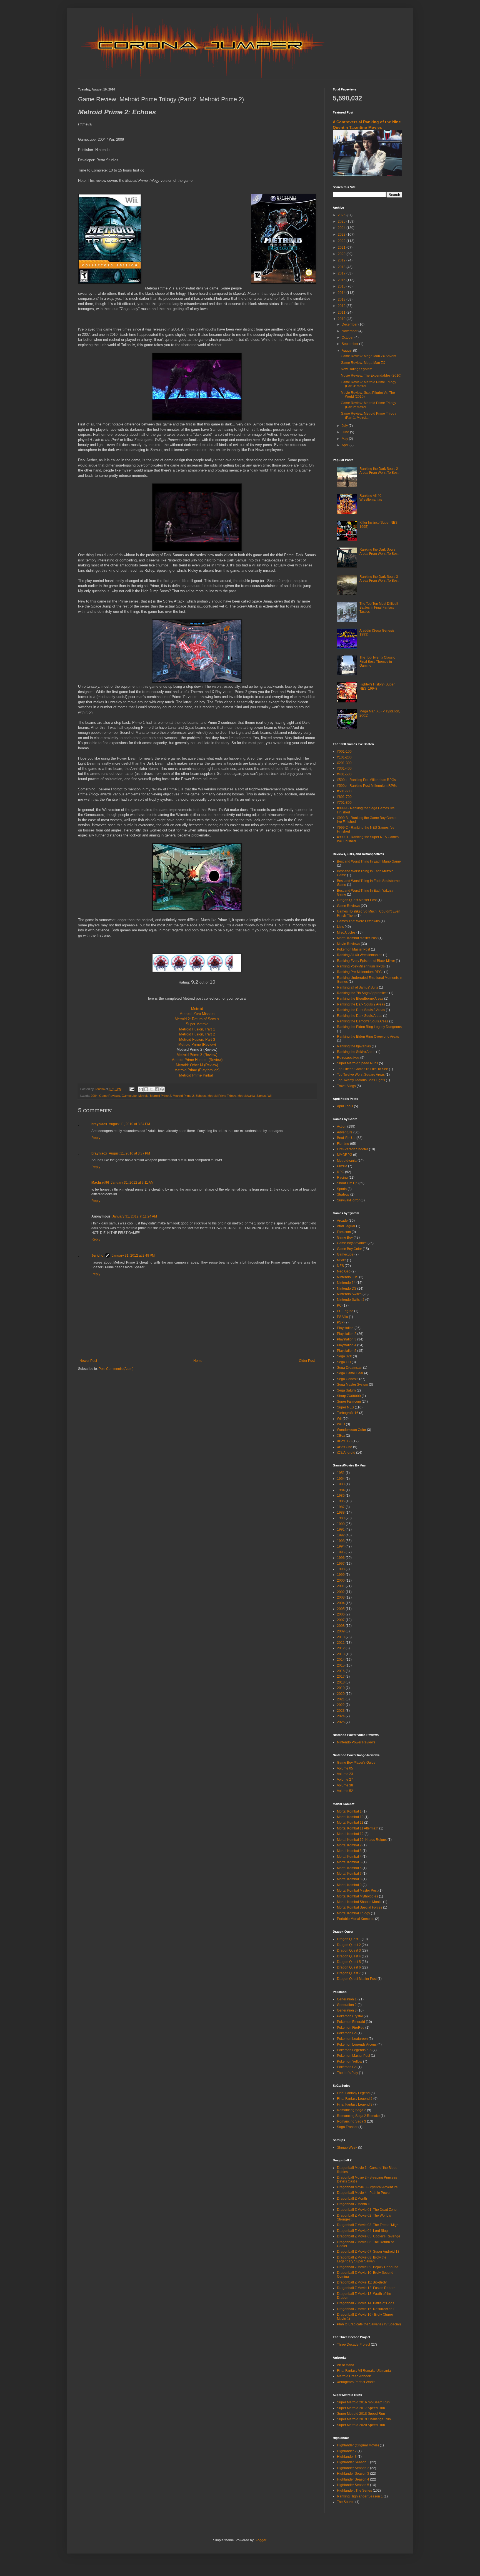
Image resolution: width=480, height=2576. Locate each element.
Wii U (341, 1424)
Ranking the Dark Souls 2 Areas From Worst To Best (379, 471)
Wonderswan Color (352, 1430)
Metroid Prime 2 (161, 1096)
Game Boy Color (349, 1249)
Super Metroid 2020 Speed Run (361, 2425)
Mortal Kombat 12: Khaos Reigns (362, 1840)
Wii (269, 1096)
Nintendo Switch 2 (351, 1300)
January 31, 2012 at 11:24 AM (135, 1216)
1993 (341, 1541)
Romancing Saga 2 (352, 2110)
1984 (341, 1490)
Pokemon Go (347, 2033)
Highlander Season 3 (353, 2474)
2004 (94, 1096)
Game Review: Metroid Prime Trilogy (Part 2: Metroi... (368, 405)
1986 (341, 1501)
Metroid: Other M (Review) (197, 1065)
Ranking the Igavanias (354, 1046)
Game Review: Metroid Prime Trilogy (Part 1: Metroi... (368, 415)
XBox (341, 1436)
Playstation (345, 1328)
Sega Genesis (348, 1379)
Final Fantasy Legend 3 (355, 2104)
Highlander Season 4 (353, 2479)
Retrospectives (348, 1058)
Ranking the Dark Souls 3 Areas (361, 1010)
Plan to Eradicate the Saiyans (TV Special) (369, 2324)
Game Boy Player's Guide (356, 1763)
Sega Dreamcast (350, 1368)
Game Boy (345, 1237)
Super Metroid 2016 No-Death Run (363, 2402)
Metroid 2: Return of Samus (197, 1019)
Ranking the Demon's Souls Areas (363, 1021)
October (348, 337)
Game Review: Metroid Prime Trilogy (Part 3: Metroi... (368, 384)
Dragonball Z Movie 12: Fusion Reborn (366, 2288)
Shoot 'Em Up (347, 1183)
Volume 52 (345, 1791)
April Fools (345, 1106)
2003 (341, 1597)
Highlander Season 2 (353, 2468)
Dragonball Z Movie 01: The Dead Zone (367, 2210)
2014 (342, 293)
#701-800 (344, 803)
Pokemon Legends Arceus (357, 2045)
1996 (341, 1558)
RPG (341, 1172)
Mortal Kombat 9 (349, 1885)
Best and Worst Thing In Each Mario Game (369, 861)
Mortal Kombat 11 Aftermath (358, 1828)
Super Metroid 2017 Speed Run (361, 2408)
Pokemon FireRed (351, 2028)
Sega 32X (344, 1356)
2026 (342, 215)
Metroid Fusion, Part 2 (197, 1034)
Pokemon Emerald (351, 2022)
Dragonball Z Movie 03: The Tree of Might (368, 2225)
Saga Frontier (347, 2127)
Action (342, 1126)
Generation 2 (347, 2005)
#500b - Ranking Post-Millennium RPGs (367, 786)
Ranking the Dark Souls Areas (360, 1016)
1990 (341, 1524)
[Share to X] (151, 1089)
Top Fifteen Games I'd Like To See (362, 1069)
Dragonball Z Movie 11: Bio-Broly (362, 2282)
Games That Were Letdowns (358, 921)
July (345, 426)
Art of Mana (346, 2365)
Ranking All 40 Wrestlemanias (371, 498)
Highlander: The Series (354, 2491)
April (346, 445)
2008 (341, 1626)
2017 (342, 273)
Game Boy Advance (352, 1243)
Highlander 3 (347, 2457)
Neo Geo (344, 1271)
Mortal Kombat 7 (349, 1874)
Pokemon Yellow (350, 2061)
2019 (342, 260)
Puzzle (342, 1166)
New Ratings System (357, 369)
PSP (340, 1322)
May (345, 439)
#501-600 (344, 791)
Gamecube (129, 1096)
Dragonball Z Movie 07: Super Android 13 (368, 2252)
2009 (341, 1631)
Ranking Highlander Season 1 (360, 2496)
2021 (342, 248)
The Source (346, 2502)
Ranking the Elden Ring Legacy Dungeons (369, 1027)
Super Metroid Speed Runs (357, 1063)
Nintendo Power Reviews (356, 1742)
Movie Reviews (348, 944)
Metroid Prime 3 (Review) (197, 1055)
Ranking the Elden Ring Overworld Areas (368, 1037)
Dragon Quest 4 (349, 1956)
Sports (342, 1189)
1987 (341, 1507)
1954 (341, 1479)
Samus (261, 1096)
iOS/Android (346, 1453)
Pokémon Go (347, 2067)
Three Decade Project (353, 2345)
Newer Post (88, 1361)
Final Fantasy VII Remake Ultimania (364, 2371)
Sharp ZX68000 (349, 1396)
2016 (342, 280)
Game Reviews (110, 1096)
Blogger (260, 2540)
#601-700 (344, 797)
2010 (342, 319)
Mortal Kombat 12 (350, 1834)
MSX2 (342, 1260)
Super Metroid (197, 1024)
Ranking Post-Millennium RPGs (361, 966)
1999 (341, 1575)
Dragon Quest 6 (349, 1967)
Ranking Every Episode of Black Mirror (366, 961)
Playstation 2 (347, 1334)
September (350, 344)
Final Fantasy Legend (353, 2093)
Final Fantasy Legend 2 (355, 2099)
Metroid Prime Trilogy (222, 1096)
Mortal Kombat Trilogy (353, 1913)
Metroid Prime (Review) (197, 1044)
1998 (341, 1569)
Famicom (344, 1232)
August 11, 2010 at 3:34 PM (129, 1124)
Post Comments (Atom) (116, 1369)
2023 (342, 235)
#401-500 (344, 774)
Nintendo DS (347, 1289)
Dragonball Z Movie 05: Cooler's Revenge (369, 2236)
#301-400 (344, 768)
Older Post (307, 1361)
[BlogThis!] (146, 1089)
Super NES (345, 1407)
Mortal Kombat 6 (349, 1868)
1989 (341, 1518)
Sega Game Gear (350, 1373)
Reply (96, 1138)
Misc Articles (346, 932)
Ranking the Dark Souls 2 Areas (361, 1004)
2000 (341, 1581)
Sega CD (344, 1362)
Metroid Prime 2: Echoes (189, 1096)
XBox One (345, 1447)
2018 (342, 267)
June (346, 432)
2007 (341, 1620)
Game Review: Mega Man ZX (363, 363)
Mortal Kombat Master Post (357, 938)
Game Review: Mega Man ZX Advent (368, 356)
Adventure (345, 1132)
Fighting (343, 1144)
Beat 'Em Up (346, 1138)
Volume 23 (345, 1774)
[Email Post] (132, 1089)
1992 (341, 1535)
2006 (341, 1614)
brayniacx (99, 1124)
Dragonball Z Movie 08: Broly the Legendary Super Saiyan (362, 2259)
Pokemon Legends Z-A (354, 2050)
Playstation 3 (347, 1339)
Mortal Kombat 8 (349, 1879)
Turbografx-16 (348, 1413)
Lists (340, 927)
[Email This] (141, 1089)
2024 (342, 228)
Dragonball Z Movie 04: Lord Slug (362, 2231)
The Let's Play (347, 2073)
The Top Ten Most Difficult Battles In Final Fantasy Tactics (379, 608)
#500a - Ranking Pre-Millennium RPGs (366, 780)
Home (198, 1361)
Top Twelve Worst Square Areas (361, 1075)
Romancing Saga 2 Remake (358, 2116)
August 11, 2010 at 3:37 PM (129, 1153)
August (347, 351)
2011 (342, 312)
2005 (341, 1609)
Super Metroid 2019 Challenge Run (364, 2419)
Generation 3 (347, 2010)
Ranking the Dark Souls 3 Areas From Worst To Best (379, 579)
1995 (341, 1552)
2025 (342, 221)
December (350, 324)
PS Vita (342, 1317)
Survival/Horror (348, 1200)
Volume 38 (345, 1785)
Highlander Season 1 (353, 2462)
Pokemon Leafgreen (352, 2039)
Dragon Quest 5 (349, 1962)
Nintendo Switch (349, 1294)
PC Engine (345, 1311)
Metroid (197, 1009)
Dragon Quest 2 (349, 1945)
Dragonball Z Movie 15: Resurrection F (366, 2309)
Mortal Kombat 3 (349, 1851)
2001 (341, 1586)
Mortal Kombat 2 (349, 1845)
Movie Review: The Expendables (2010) (371, 375)
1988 (341, 1513)
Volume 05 (345, 1768)
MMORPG (345, 1155)
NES (340, 1266)
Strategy (343, 1194)
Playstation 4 (347, 1345)
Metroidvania (246, 1096)
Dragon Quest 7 (349, 1973)
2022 (342, 241)
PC (339, 1305)
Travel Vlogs (346, 1086)
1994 (341, 1546)
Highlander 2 (347, 2451)
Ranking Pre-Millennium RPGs (360, 972)
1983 (341, 1484)
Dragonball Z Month (352, 2199)
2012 (342, 306)
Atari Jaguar (346, 1226)
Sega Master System (352, 1385)
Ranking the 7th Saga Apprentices (363, 993)
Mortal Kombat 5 (349, 1862)
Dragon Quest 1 (349, 1939)
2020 (342, 254)
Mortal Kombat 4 (349, 1857)
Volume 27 (345, 1779)
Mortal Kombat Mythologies (357, 1896)
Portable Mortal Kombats (356, 1919)
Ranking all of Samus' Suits (357, 987)
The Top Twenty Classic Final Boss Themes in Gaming (377, 661)
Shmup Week (347, 2147)
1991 (341, 1529)
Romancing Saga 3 (352, 2121)
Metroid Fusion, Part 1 (197, 1029)
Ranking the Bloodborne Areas (360, 999)
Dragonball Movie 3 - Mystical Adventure (367, 2187)
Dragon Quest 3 (349, 1950)
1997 (341, 1564)
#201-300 (344, 763)
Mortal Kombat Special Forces (360, 1907)
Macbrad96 (100, 1183)
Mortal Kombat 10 (350, 1817)
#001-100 (344, 752)
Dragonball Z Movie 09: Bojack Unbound (368, 2267)
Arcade (342, 1221)
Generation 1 (347, 1999)
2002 (341, 1592)
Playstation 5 (347, 1351)
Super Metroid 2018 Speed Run (361, 2414)
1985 (341, 1496)
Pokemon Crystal (350, 2016)
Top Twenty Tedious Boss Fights (361, 1080)
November (350, 331)
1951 (341, 1473)
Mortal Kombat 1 (349, 1811)
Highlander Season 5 (353, 2485)
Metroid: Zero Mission (197, 1014)
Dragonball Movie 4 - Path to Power (364, 2193)
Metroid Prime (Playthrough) (197, 1070)
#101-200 (344, 757)
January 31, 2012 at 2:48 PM (133, 1256)
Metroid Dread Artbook (354, 2376)
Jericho (97, 1256)
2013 (342, 299)
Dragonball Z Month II (353, 2204)
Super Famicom (349, 1402)
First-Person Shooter (352, 1149)
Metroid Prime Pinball (196, 1075)
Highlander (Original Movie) (358, 2445)
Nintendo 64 (346, 1283)
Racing (342, 1178)
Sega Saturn (346, 1390)
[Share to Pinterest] (162, 1089)
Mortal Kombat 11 (350, 1823)
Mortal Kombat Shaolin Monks (360, 1902)
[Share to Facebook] (157, 1089)
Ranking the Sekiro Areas (356, 1052)
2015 (342, 286)
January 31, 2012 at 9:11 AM (132, 1183)
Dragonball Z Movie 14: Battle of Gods (366, 2303)
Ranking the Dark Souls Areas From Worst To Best (379, 551)
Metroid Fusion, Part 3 (197, 1039)
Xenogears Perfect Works (356, 2382)
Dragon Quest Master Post (357, 900)
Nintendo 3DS (348, 1277)
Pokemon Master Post (353, 949)
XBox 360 (344, 1441)
